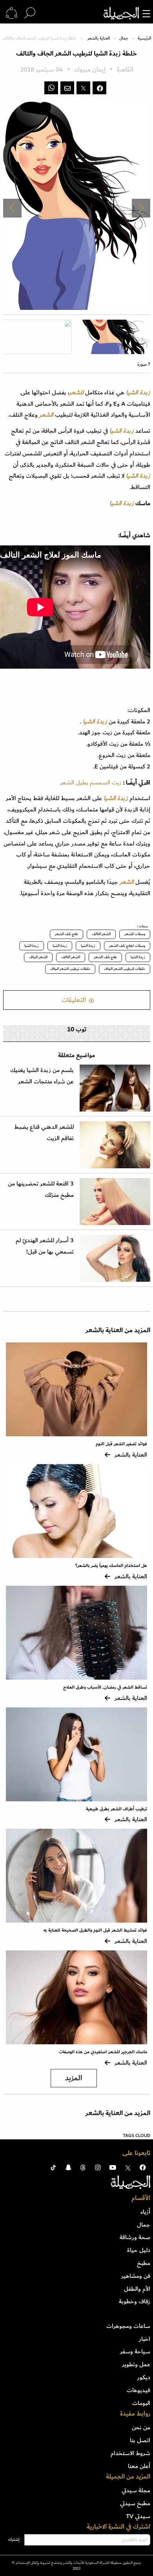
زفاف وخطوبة (135, 2301)
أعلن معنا (139, 2466)
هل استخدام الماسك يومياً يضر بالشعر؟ (111, 1566)
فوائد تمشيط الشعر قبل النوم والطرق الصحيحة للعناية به (95, 1930)
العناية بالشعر (99, 38)
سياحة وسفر (135, 2351)
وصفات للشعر (135, 934)
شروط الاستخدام (130, 2453)
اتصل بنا (140, 2440)
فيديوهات (138, 2390)
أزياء (145, 2212)
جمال (124, 38)
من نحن (141, 2427)
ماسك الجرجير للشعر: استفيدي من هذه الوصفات (103, 2052)
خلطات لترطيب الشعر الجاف (125, 969)
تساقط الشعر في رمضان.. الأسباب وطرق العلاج (105, 1687)
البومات (141, 2403)
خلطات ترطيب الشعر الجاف (70, 969)
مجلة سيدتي (136, 2490)
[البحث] (30, 13)
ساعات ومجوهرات (128, 2326)
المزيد (74, 2078)
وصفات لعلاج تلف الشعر (127, 946)
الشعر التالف (101, 934)
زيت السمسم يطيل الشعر (91, 783)
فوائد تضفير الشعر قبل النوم (121, 1444)
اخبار (145, 2339)
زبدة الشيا (88, 946)
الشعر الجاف (38, 957)
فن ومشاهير (136, 2276)
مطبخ (144, 2263)
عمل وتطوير (136, 2364)
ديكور (144, 2377)
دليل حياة (139, 2250)
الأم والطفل (137, 2289)
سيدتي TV (138, 2516)
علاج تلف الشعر (66, 934)
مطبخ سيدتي (135, 2503)
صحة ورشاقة (135, 2237)
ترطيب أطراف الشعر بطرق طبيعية (117, 1809)
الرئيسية (144, 38)
